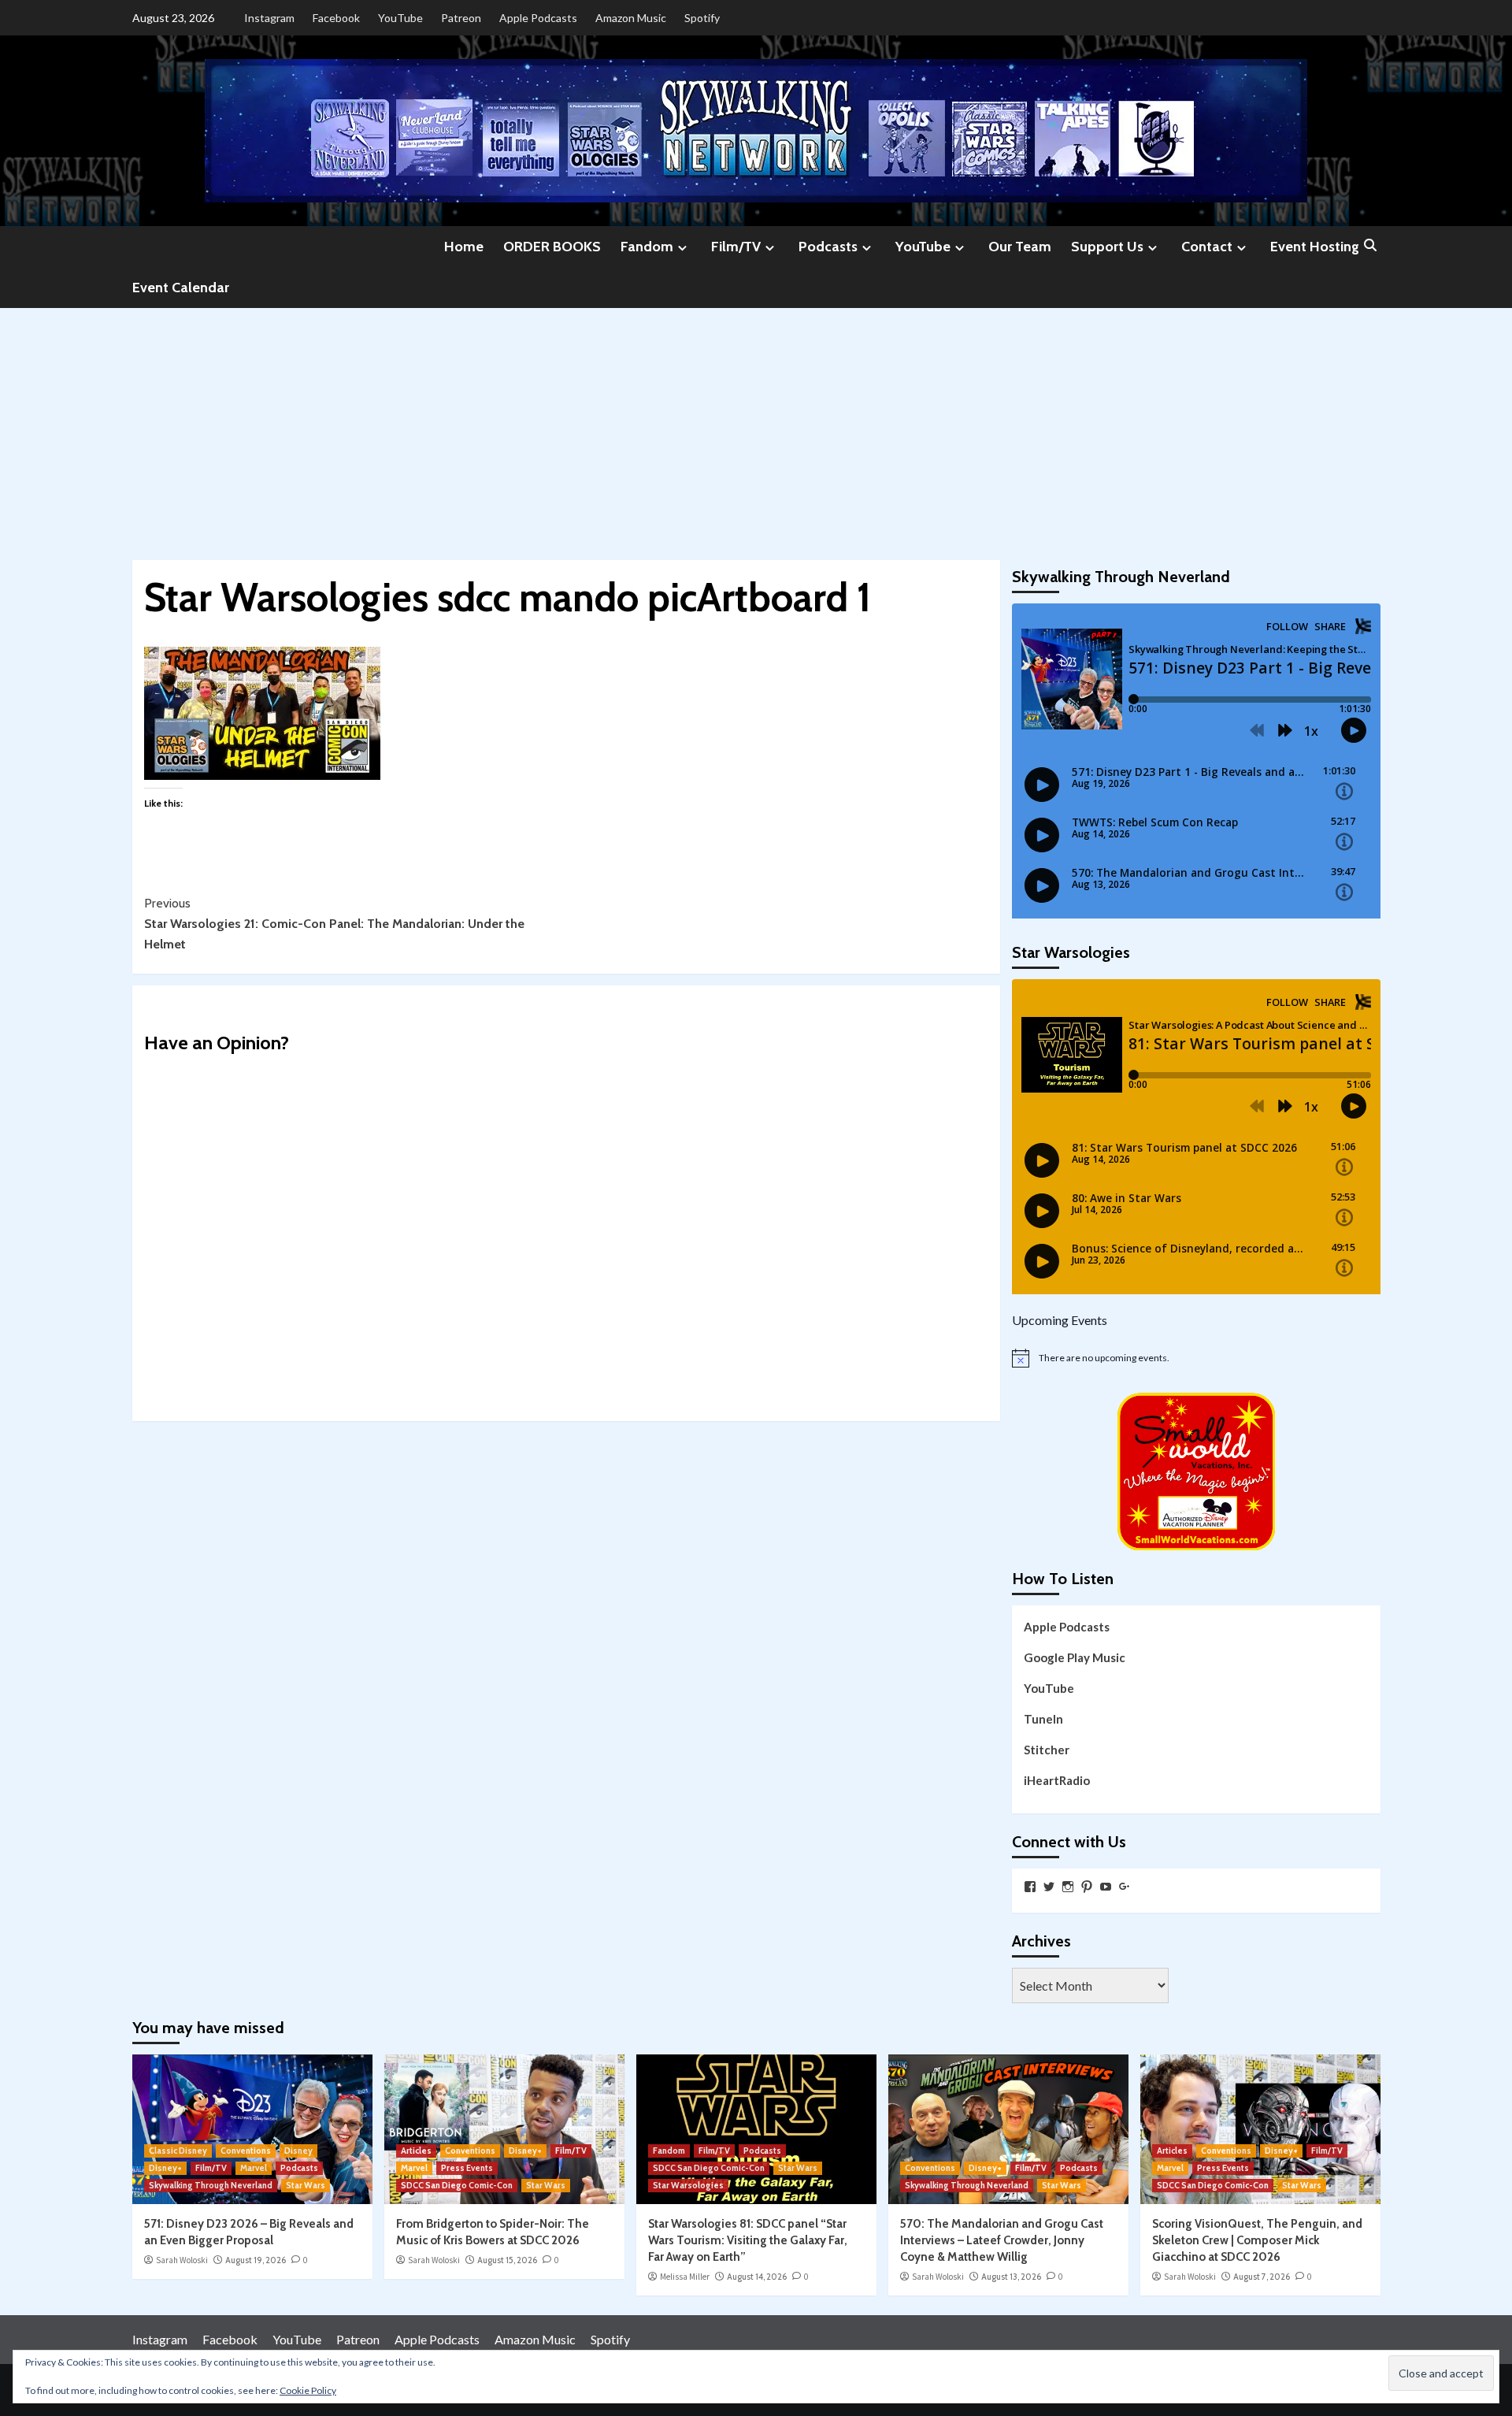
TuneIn (1043, 1719)
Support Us (1107, 247)
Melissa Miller (685, 2277)
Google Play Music (1075, 1657)
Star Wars (306, 2185)
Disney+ (165, 2168)
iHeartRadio (1057, 1780)
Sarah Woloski (182, 2260)
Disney (298, 2151)
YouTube (400, 18)
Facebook (336, 18)
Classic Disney (178, 2151)
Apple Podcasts (538, 18)
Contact (1207, 247)
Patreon (461, 18)
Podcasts (828, 247)
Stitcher (1047, 1750)
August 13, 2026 (1011, 2277)
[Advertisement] (756, 426)
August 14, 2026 (757, 2277)
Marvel (254, 2168)
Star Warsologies (688, 2185)
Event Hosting (1315, 247)
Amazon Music (631, 18)
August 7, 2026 (1262, 2277)
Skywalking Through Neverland (211, 2185)
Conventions (246, 2151)
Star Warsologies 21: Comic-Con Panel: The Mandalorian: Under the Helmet (334, 923)
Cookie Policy (308, 2390)
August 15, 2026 (507, 2260)
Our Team (1020, 247)
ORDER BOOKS (552, 247)
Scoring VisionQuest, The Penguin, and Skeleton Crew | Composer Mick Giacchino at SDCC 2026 (1257, 2240)
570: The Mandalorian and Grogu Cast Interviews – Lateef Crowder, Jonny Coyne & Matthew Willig (1002, 2240)
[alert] (1196, 1358)
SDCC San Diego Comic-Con (457, 2185)
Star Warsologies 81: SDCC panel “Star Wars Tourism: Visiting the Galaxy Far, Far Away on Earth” (748, 2240)
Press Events (467, 2168)
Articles (416, 2151)
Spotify (702, 18)
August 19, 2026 (256, 2260)
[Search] (1371, 246)
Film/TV (736, 247)
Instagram (269, 18)
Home (464, 247)
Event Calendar (181, 288)
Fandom (647, 247)
